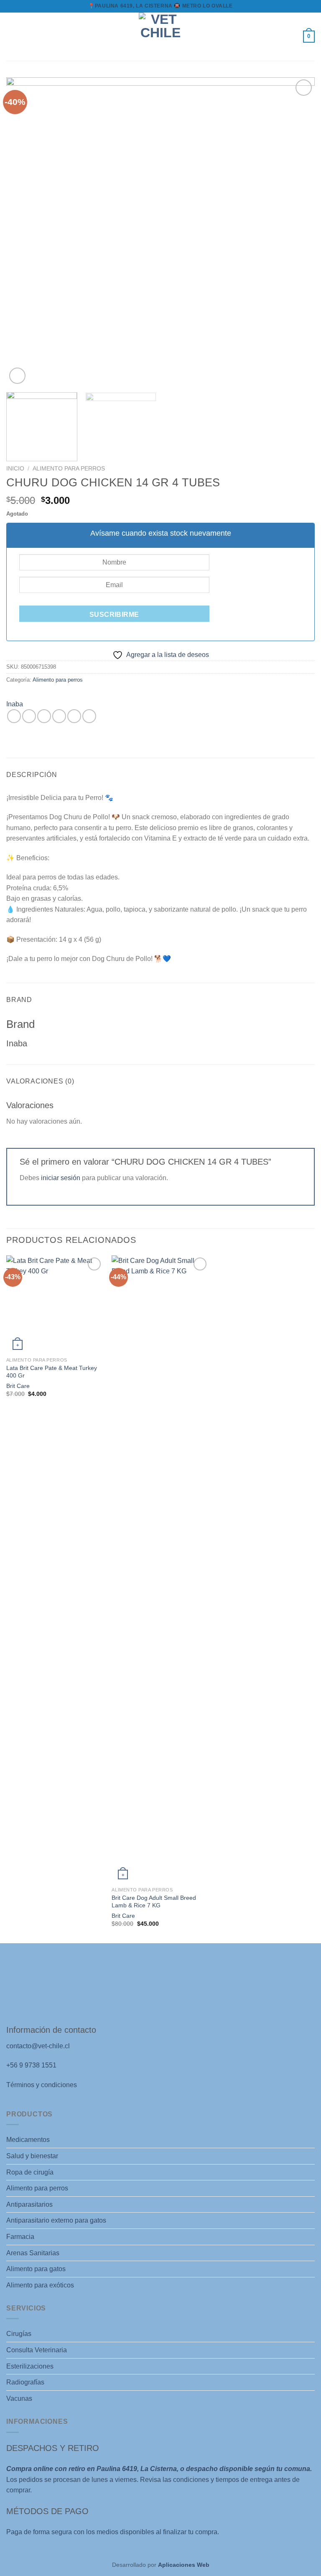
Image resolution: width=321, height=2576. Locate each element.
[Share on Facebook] (29, 716)
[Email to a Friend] (59, 716)
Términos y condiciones (42, 2085)
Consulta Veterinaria (37, 2350)
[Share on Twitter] (44, 716)
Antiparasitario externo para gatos (56, 2220)
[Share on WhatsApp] (14, 716)
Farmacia (20, 2237)
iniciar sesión (61, 1178)
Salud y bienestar (32, 2156)
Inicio (15, 469)
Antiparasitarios (29, 2204)
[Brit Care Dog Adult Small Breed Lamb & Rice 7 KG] (160, 1569)
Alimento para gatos (36, 2269)
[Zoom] (17, 376)
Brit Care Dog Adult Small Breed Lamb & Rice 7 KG (154, 1902)
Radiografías (25, 2382)
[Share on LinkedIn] (89, 716)
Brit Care (18, 1386)
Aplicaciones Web (184, 2565)
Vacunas (19, 2398)
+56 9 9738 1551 (31, 2065)
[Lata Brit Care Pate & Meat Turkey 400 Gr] (55, 1304)
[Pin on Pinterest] (74, 716)
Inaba (15, 704)
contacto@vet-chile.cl (38, 2046)
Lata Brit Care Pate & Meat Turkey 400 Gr (52, 1372)
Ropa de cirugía (30, 2172)
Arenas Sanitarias (33, 2253)
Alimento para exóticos (40, 2285)
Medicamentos (28, 2140)
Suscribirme (114, 615)
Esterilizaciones (30, 2366)
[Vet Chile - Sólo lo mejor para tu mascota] (160, 37)
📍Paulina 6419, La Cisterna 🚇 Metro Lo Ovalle (160, 6)
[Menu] (11, 37)
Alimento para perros (69, 469)
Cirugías (19, 2334)
